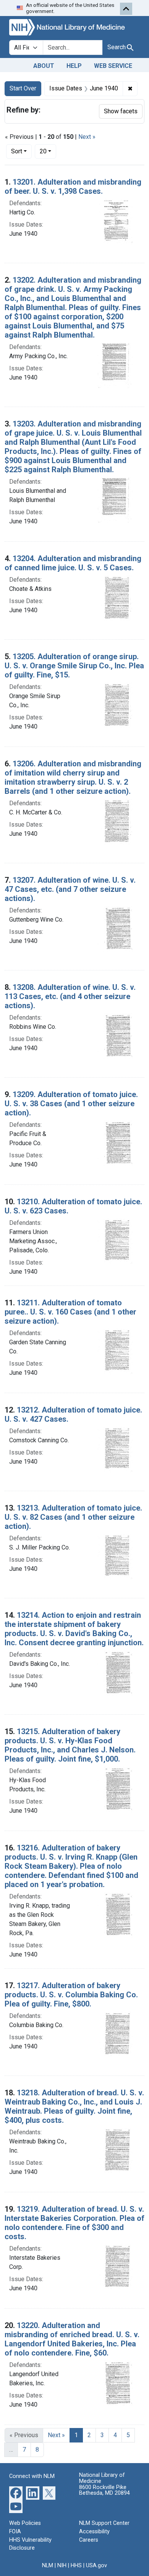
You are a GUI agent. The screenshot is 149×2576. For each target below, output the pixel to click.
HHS (76, 2566)
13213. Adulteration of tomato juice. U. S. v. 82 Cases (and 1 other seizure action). (73, 1517)
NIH (62, 2566)
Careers (89, 2540)
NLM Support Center (104, 2523)
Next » (87, 137)
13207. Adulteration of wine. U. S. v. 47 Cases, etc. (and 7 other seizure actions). (70, 889)
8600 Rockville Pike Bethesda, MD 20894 (104, 2490)
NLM (48, 2566)
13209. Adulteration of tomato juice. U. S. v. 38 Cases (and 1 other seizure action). (71, 1104)
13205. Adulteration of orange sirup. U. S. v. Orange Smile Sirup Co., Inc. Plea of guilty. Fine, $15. (74, 666)
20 (48, 151)
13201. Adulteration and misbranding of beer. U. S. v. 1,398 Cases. (73, 187)
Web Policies (25, 2523)
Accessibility (94, 2532)
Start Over (23, 88)
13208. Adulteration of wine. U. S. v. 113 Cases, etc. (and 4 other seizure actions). (70, 996)
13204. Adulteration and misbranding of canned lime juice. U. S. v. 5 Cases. (73, 563)
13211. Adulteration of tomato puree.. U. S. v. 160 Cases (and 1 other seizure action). (70, 1312)
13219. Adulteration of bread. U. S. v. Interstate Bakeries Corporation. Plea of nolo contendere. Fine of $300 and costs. (74, 2223)
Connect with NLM (32, 2476)
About (44, 66)
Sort (17, 151)
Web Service (113, 66)
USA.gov (96, 2566)
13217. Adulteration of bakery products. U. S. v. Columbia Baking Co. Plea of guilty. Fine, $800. (71, 1995)
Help (74, 66)
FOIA (15, 2532)
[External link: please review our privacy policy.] (16, 2493)
